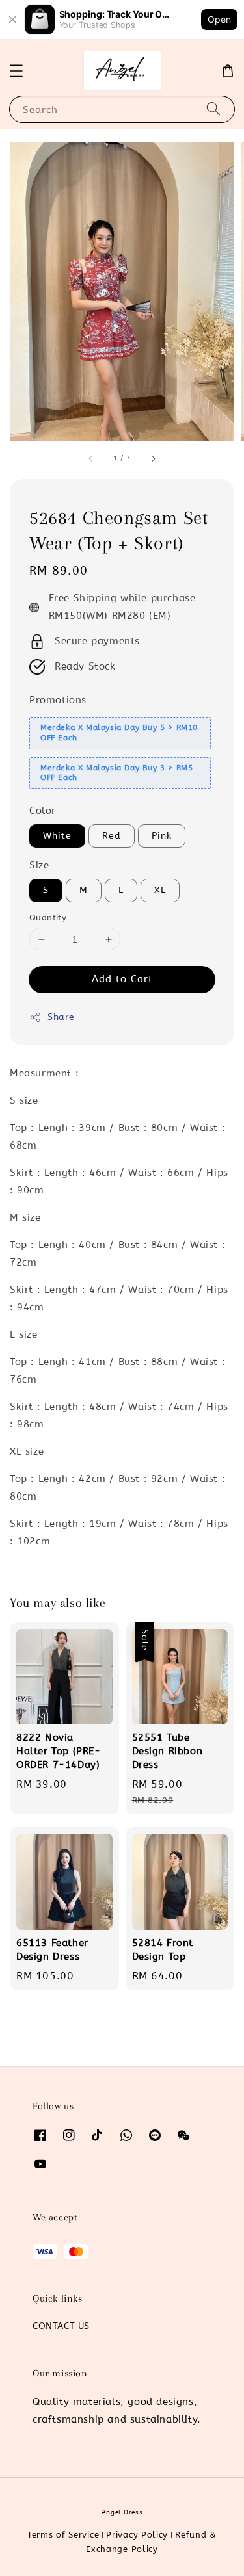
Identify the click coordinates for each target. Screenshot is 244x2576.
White (57, 836)
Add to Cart (122, 979)
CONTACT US (61, 2326)
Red (112, 836)
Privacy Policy (137, 2535)
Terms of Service (63, 2535)
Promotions (58, 700)
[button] (16, 71)
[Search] (213, 109)
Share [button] (61, 1017)
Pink (162, 836)
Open (219, 19)
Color (43, 811)
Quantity (48, 917)
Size (39, 865)
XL (160, 890)
